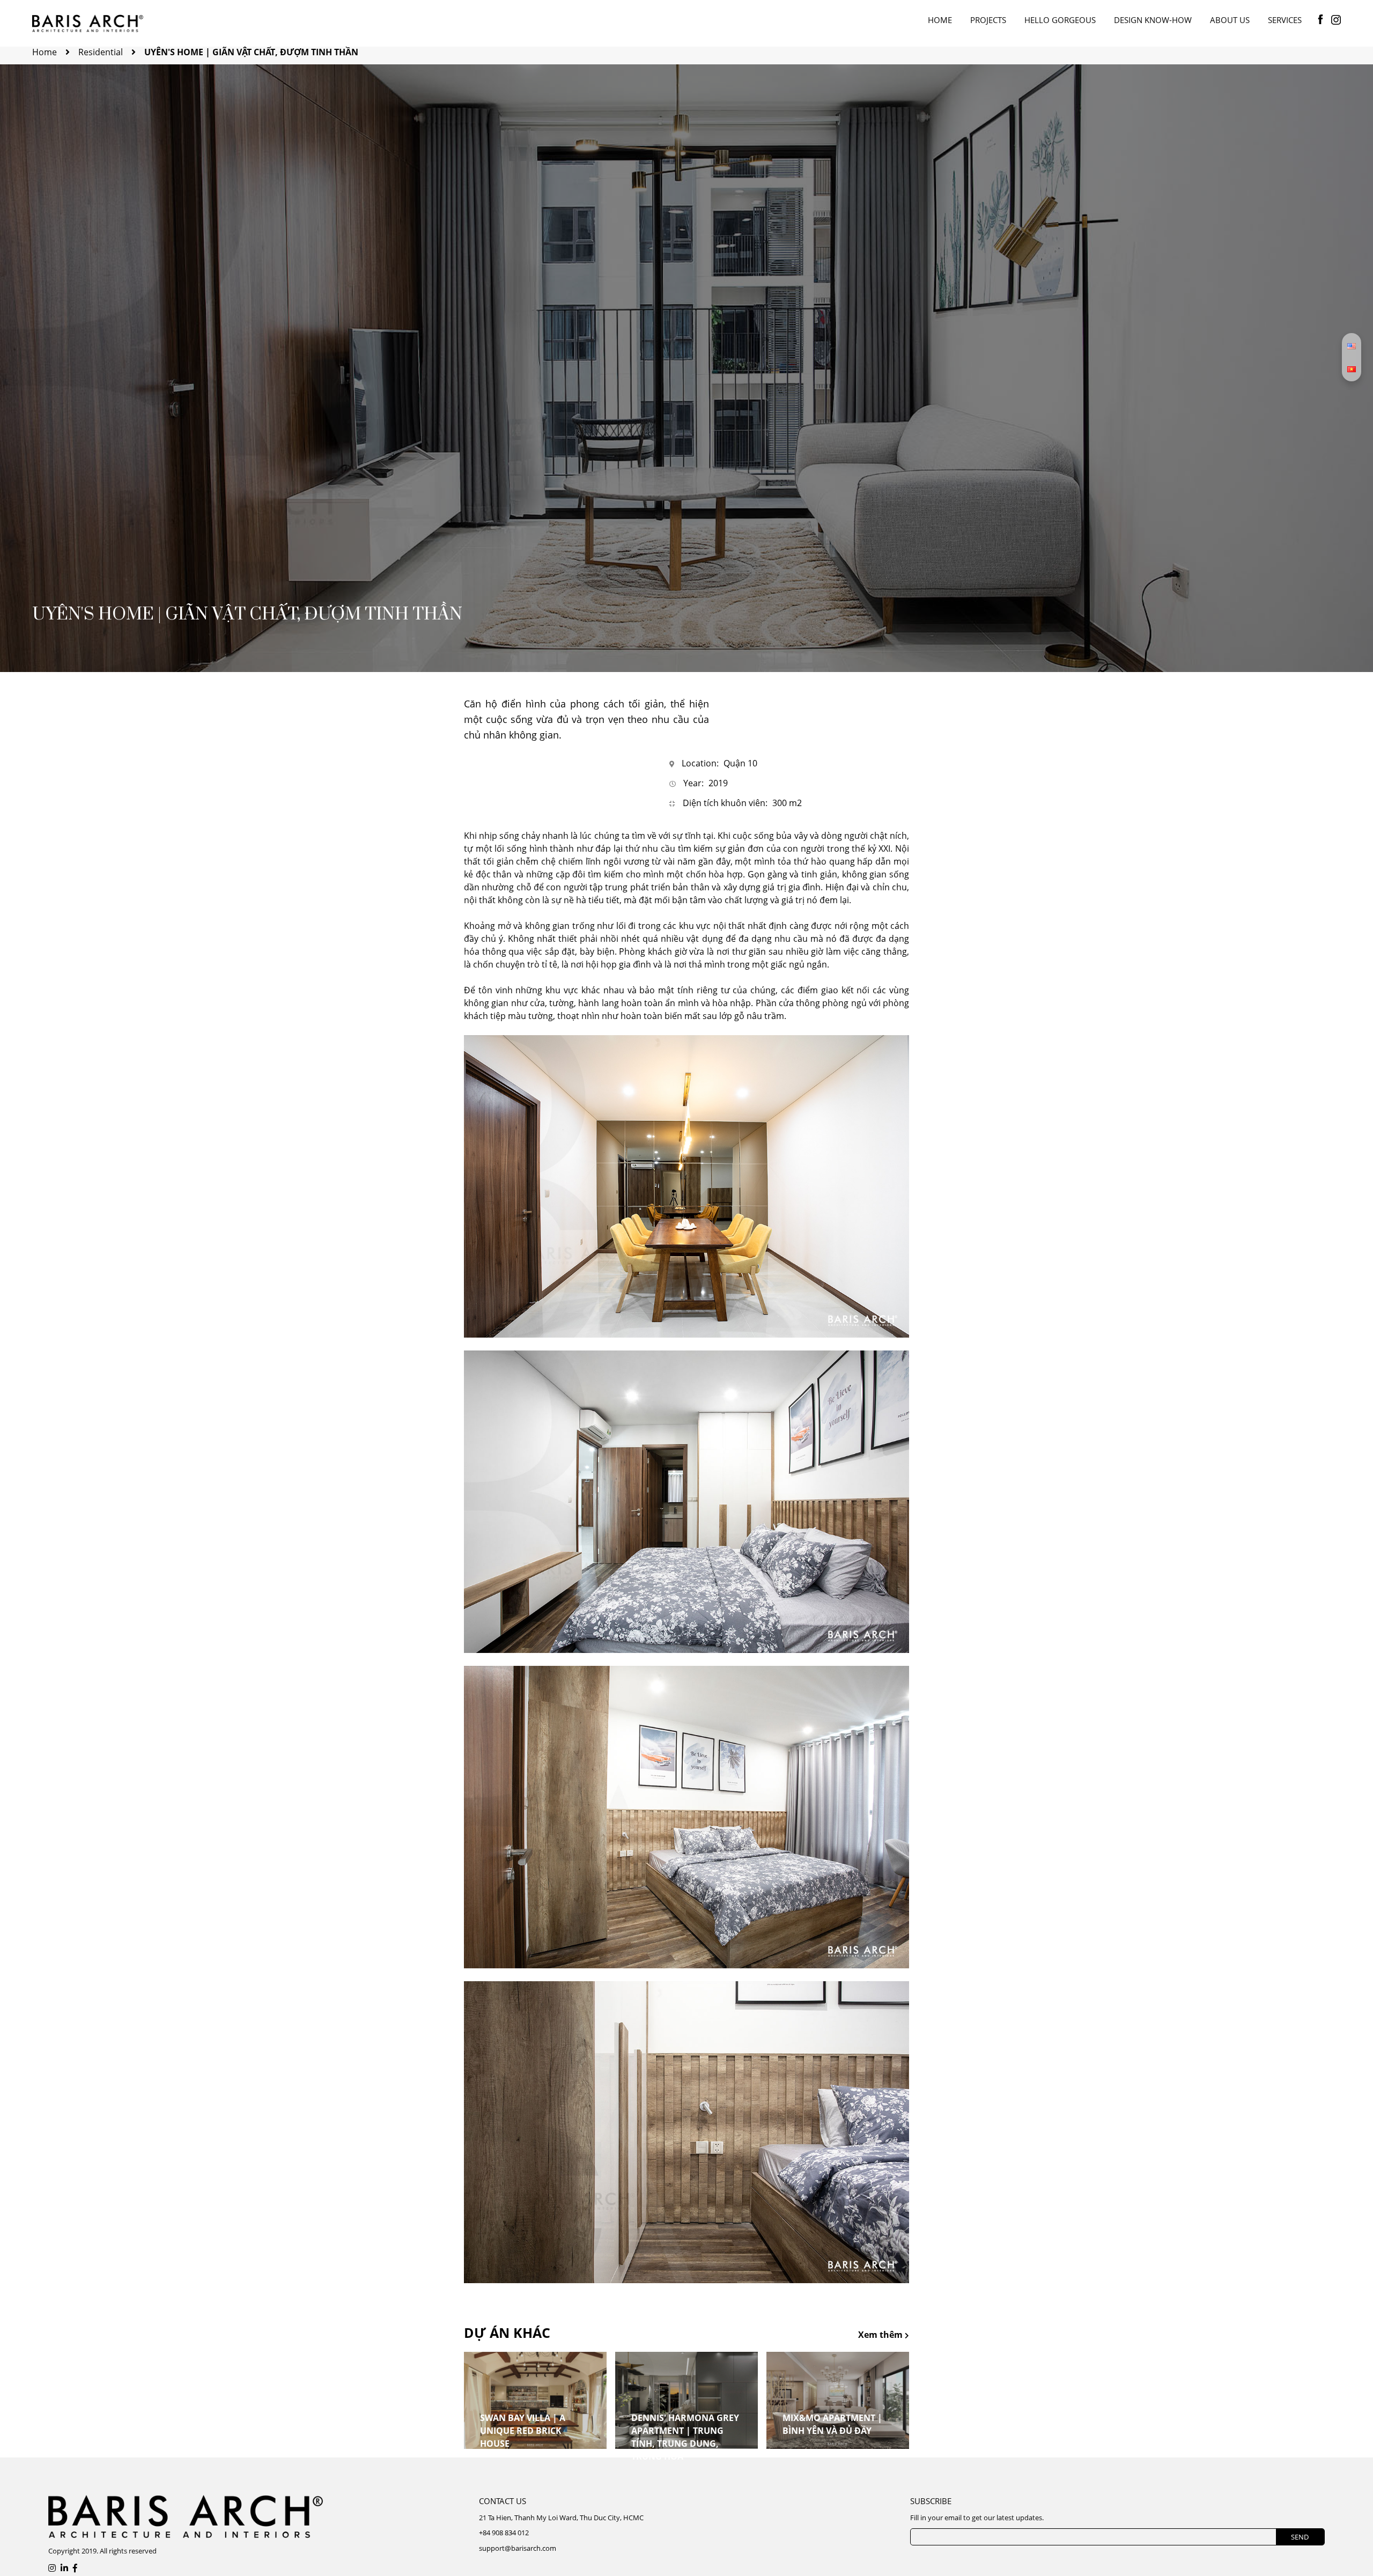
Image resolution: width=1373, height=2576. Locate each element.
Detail (499, 2451)
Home (940, 20)
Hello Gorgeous (1060, 20)
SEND (1300, 2537)
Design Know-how (1153, 20)
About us (1230, 20)
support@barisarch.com (518, 2548)
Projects (988, 20)
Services (1285, 20)
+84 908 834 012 (504, 2533)
